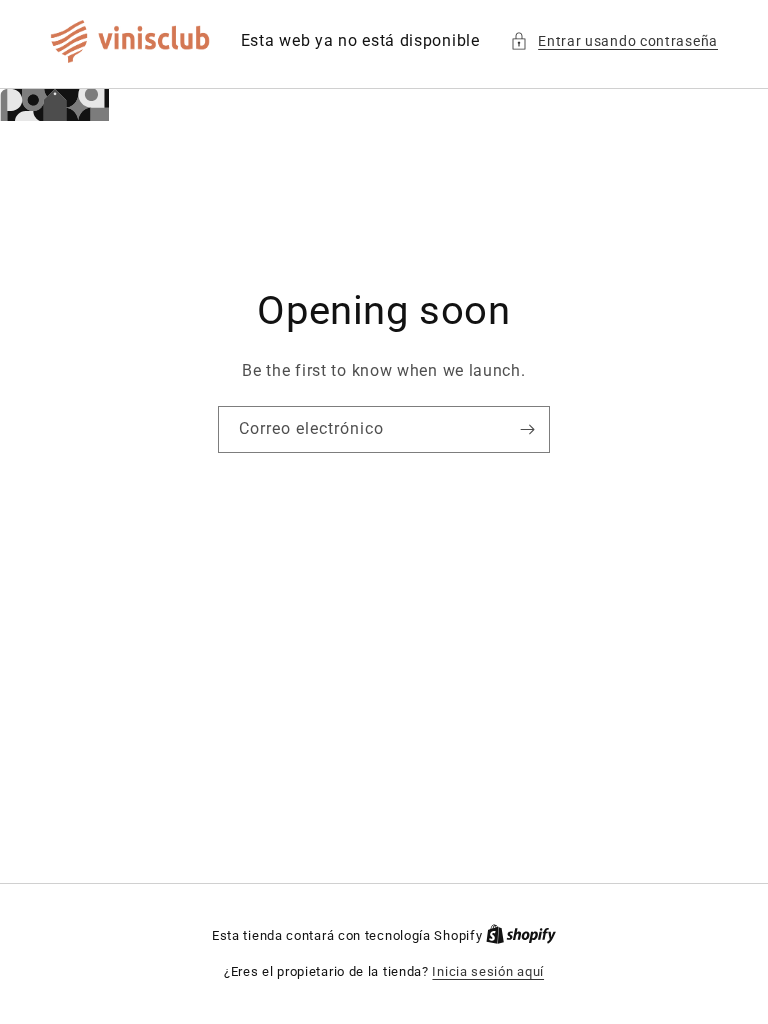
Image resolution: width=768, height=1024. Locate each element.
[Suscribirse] (527, 429)
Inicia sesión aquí (488, 971)
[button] (614, 41)
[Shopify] (521, 935)
